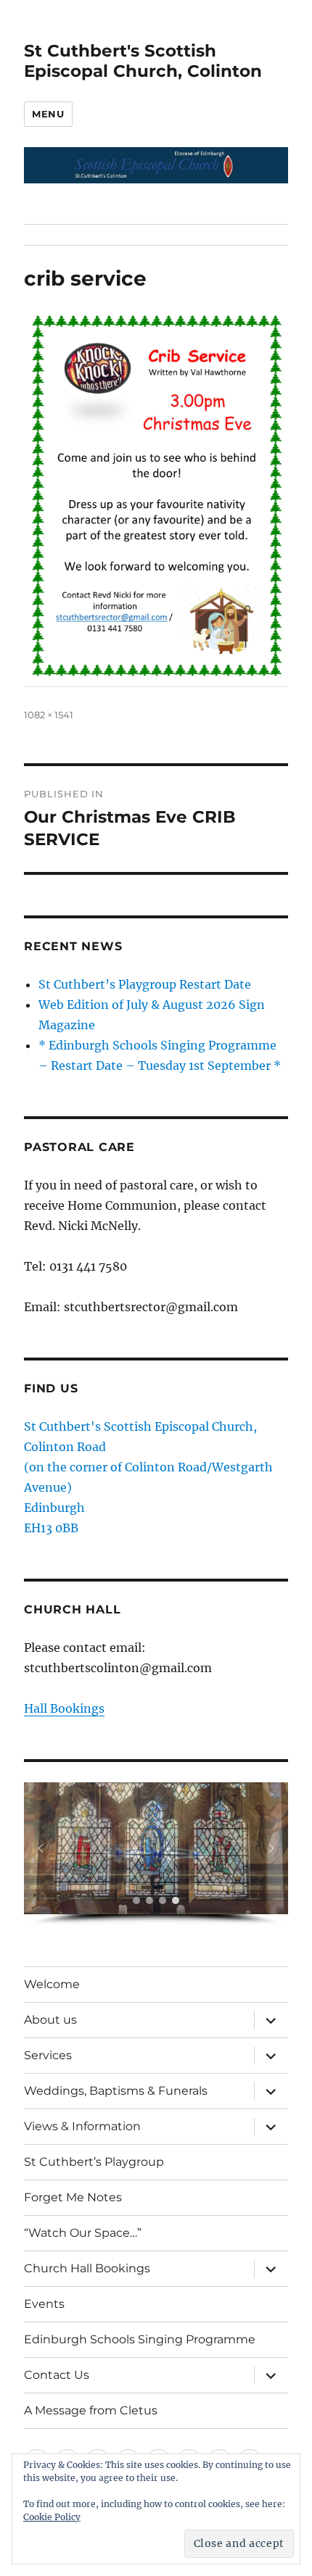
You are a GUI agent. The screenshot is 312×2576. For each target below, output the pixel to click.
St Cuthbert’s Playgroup (94, 2162)
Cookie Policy (52, 2517)
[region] (156, 1854)
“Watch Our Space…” (83, 2233)
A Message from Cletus (91, 2410)
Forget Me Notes (73, 2197)
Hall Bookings (64, 1708)
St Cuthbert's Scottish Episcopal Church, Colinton (143, 61)
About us (50, 2020)
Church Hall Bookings (87, 2268)
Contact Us (57, 2375)
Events (44, 2304)
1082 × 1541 (49, 715)
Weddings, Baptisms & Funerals (116, 2091)
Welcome (52, 1984)
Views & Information (82, 2126)
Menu (48, 114)
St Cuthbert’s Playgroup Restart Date (145, 984)
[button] (41, 1848)
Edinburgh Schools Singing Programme (140, 2339)
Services (48, 2055)
